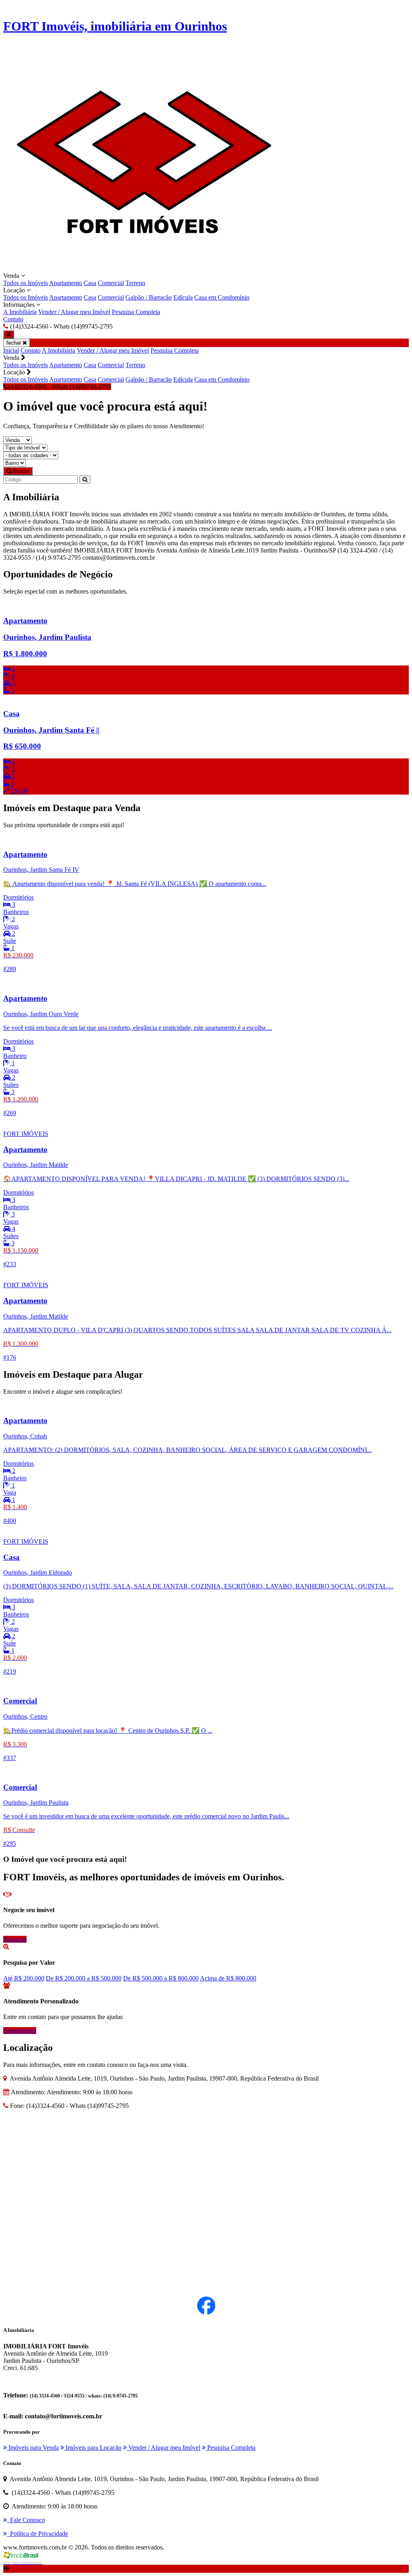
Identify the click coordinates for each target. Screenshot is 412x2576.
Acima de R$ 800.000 (228, 1978)
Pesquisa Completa (136, 312)
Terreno (135, 283)
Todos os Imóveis (26, 283)
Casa (90, 283)
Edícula (183, 297)
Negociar (15, 1939)
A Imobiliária (20, 312)
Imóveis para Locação (93, 2448)
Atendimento (20, 2031)
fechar (14, 343)
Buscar (20, 471)
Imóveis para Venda (33, 2448)
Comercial (111, 283)
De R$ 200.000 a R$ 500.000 (84, 1978)
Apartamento (66, 283)
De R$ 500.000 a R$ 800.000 (161, 1978)
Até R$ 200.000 (24, 1978)
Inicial (11, 350)
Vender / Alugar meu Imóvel (74, 312)
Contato (13, 319)
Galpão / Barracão (149, 297)
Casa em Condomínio (222, 297)
